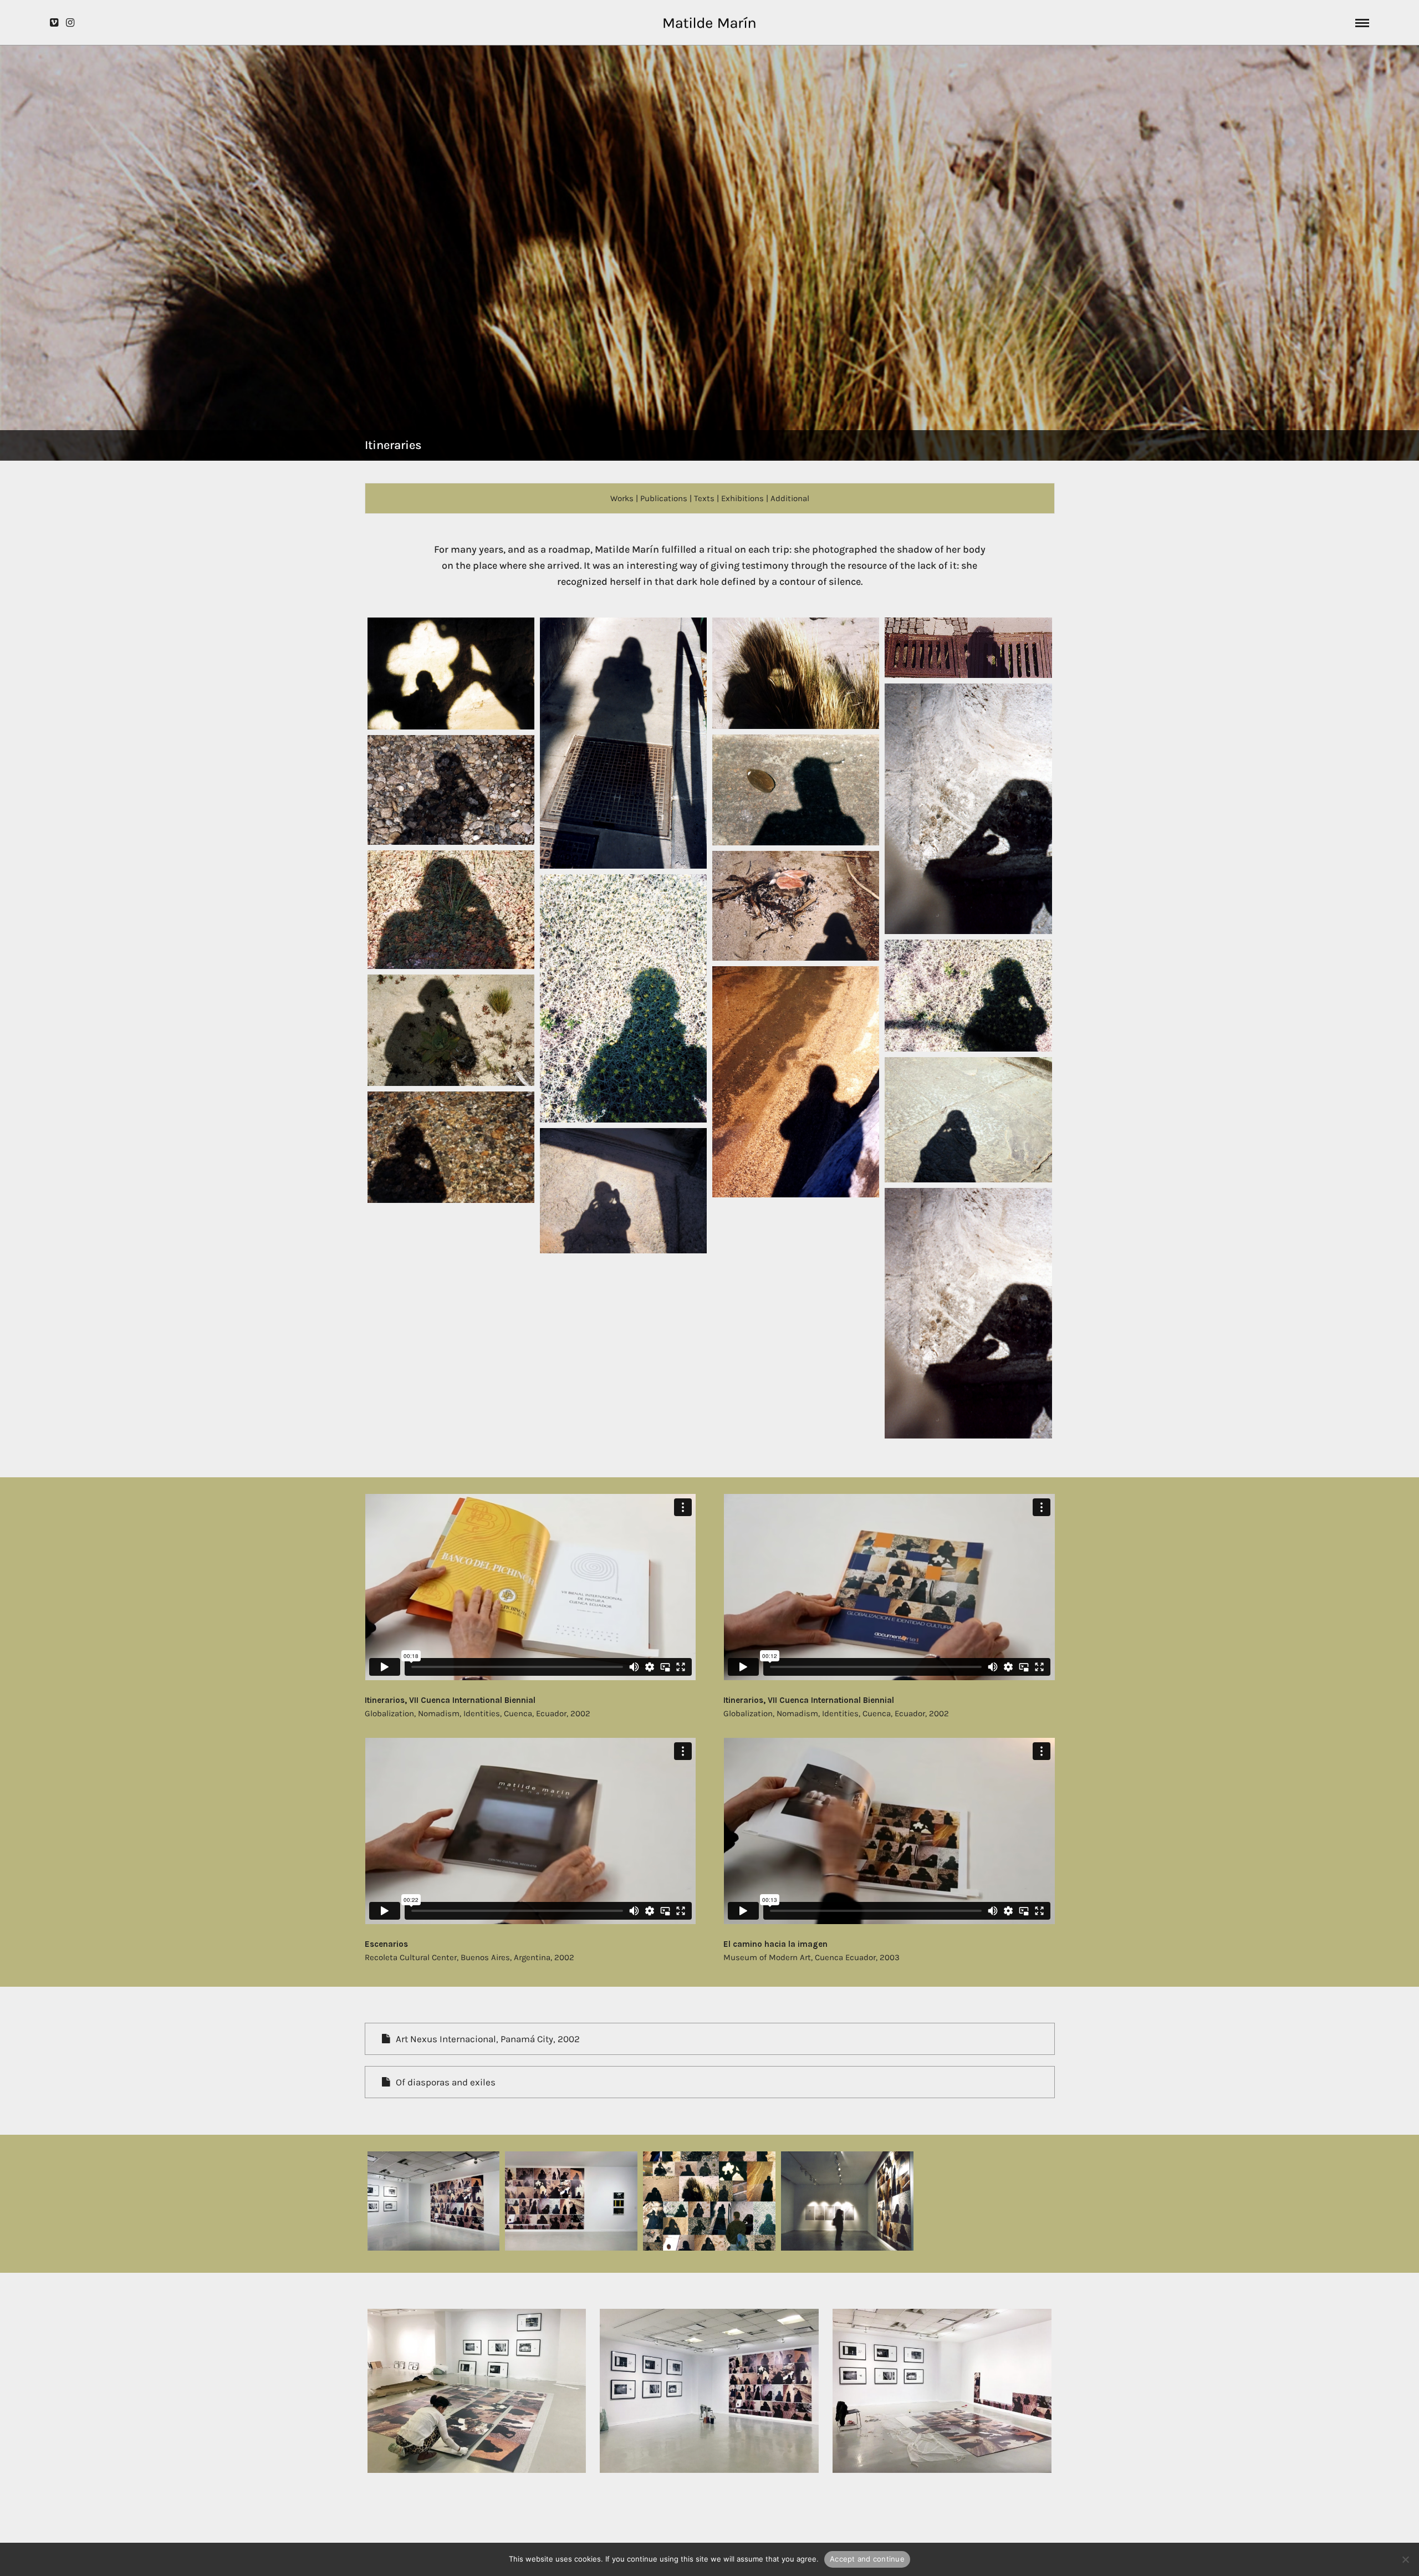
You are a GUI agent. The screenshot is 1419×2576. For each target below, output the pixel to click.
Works (622, 498)
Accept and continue (867, 2559)
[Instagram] (70, 23)
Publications (664, 498)
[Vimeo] (54, 23)
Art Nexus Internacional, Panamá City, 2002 (488, 2039)
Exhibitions (742, 498)
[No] (1405, 2559)
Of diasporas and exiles (446, 2082)
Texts (704, 498)
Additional (790, 498)
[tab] (710, 2039)
